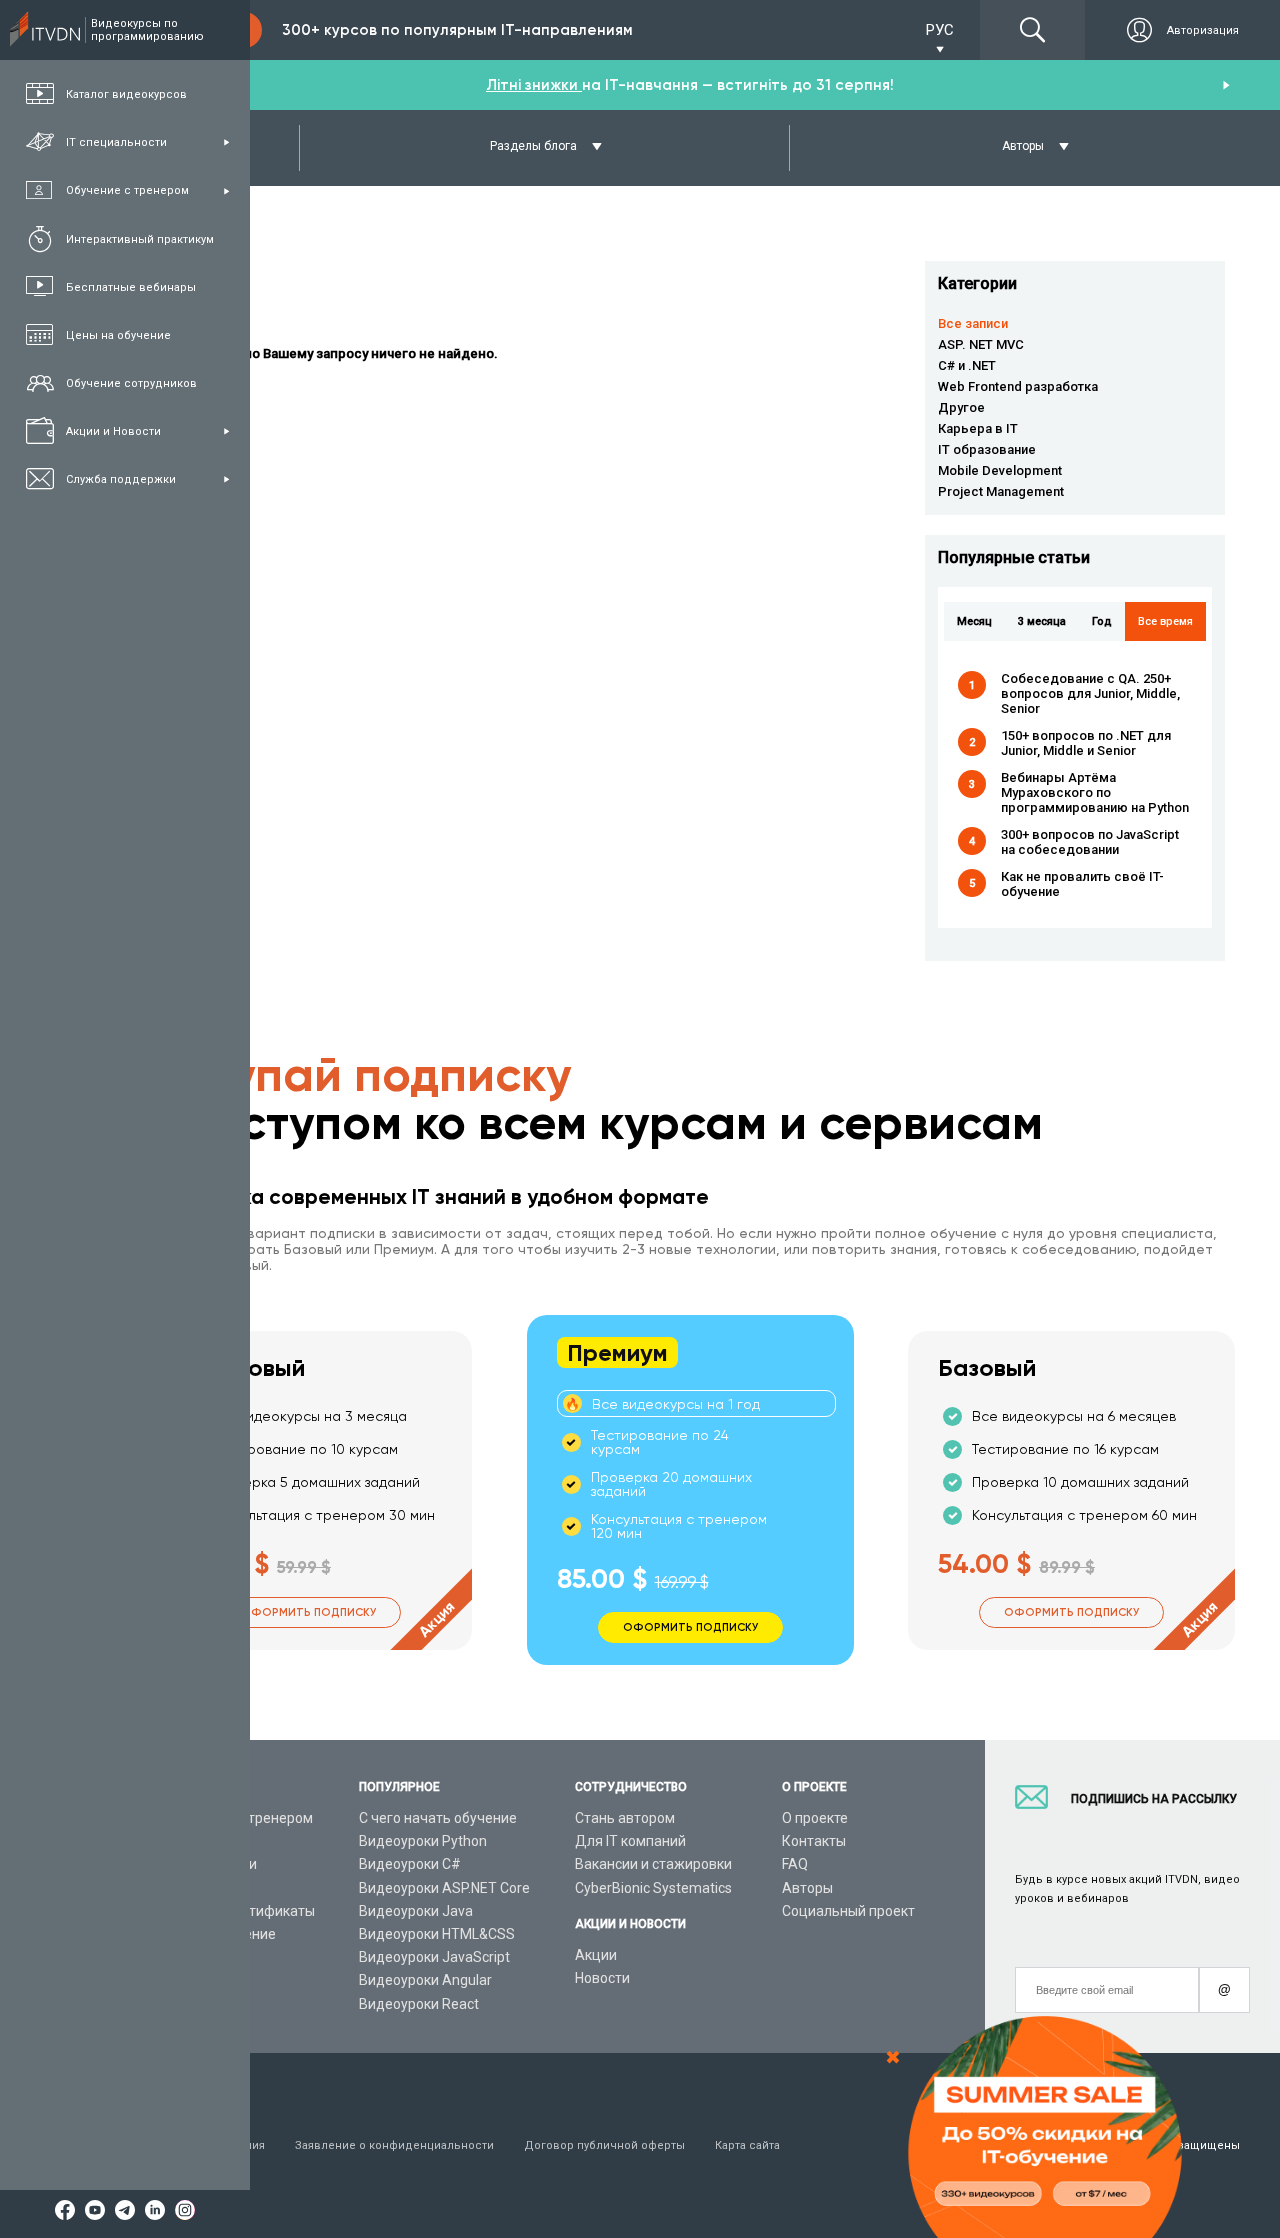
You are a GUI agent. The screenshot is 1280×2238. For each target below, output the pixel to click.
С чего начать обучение (438, 1818)
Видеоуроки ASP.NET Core (444, 1888)
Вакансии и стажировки (653, 1864)
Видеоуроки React (419, 2004)
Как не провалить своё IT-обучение (1082, 884)
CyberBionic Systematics (653, 1888)
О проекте (815, 1818)
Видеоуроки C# (410, 1864)
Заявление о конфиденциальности (394, 2145)
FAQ (795, 1864)
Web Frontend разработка (1018, 386)
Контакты (814, 1841)
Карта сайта (747, 2145)
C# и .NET (967, 365)
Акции (596, 1955)
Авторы (807, 1888)
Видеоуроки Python (423, 1841)
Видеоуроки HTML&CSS (437, 1934)
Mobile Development (1000, 470)
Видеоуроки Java (416, 1911)
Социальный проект (848, 1911)
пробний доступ (697, 85)
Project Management (1001, 491)
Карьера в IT (978, 428)
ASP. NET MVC (981, 344)
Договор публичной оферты (604, 2145)
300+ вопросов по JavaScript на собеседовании (1090, 842)
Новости (602, 1978)
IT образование (987, 449)
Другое (961, 407)
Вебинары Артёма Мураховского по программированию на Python (1095, 792)
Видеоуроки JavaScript (434, 1957)
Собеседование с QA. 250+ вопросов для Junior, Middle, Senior (1090, 693)
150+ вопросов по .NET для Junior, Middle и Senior (1086, 743)
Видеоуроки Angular (425, 1980)
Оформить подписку (308, 1612)
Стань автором (625, 1818)
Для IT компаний (630, 1841)
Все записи (973, 323)
